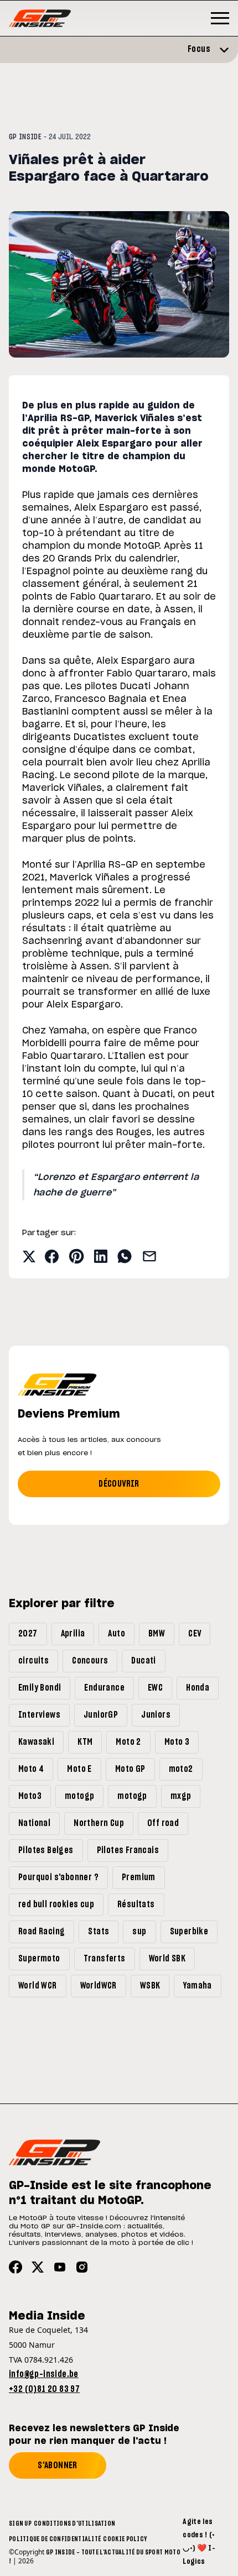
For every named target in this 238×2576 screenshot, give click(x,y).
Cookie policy (125, 2539)
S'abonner (58, 2465)
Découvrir (119, 1484)
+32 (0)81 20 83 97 (44, 2389)
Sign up (20, 2523)
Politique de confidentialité (55, 2539)
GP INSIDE (25, 137)
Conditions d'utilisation (74, 2523)
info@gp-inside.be (44, 2374)
